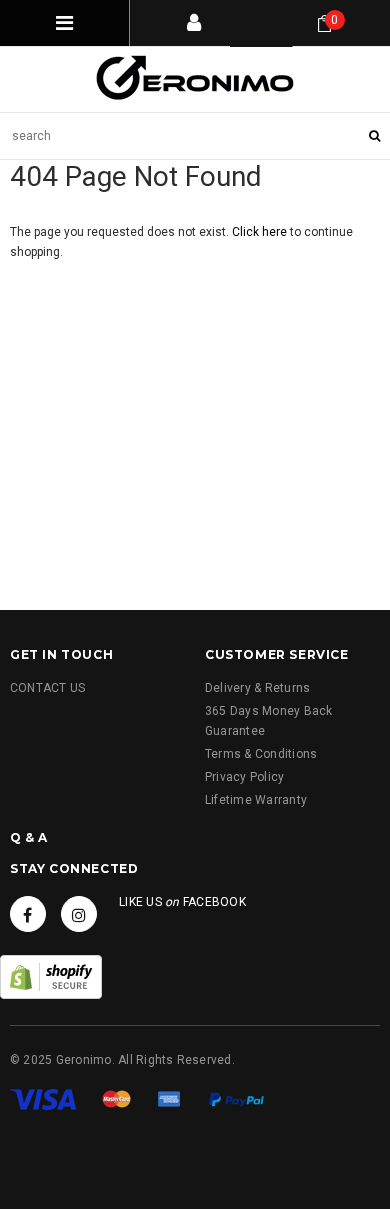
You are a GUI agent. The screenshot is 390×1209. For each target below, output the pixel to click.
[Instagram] (79, 914)
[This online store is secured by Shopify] (51, 976)
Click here (261, 232)
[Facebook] (28, 914)
